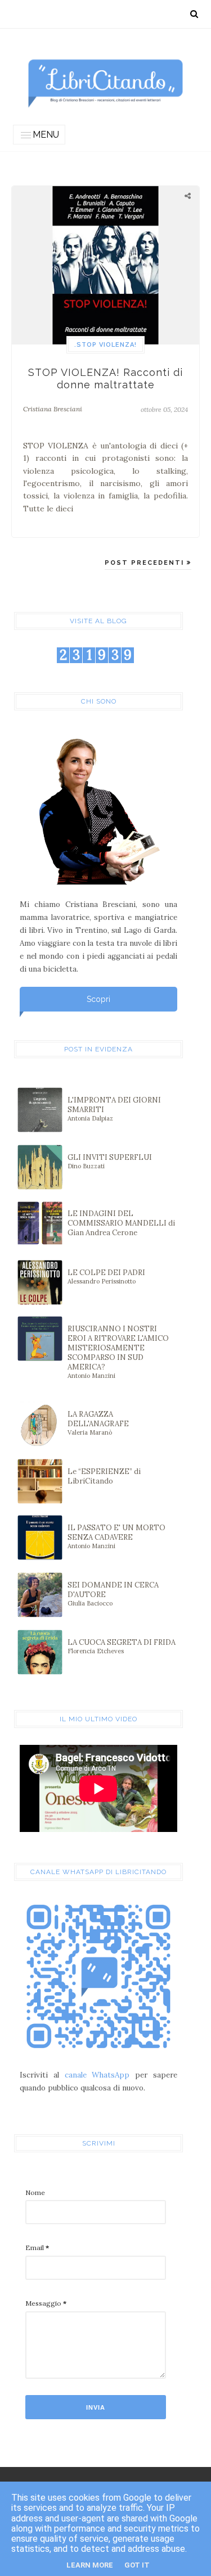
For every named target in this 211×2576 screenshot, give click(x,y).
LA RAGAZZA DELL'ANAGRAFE (98, 1423)
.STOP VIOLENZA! (105, 345)
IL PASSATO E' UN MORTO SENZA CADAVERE (116, 1536)
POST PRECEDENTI (146, 563)
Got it (137, 2565)
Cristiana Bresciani (53, 409)
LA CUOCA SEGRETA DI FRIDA (122, 1646)
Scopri (98, 999)
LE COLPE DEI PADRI (106, 1276)
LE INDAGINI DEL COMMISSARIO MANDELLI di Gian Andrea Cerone (121, 1223)
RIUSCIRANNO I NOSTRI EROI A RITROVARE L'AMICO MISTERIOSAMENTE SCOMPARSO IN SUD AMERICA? (118, 1352)
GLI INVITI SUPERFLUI (110, 1161)
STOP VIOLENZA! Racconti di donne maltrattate (105, 378)
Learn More (90, 2565)
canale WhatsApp (97, 2075)
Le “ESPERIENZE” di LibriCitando (104, 1476)
